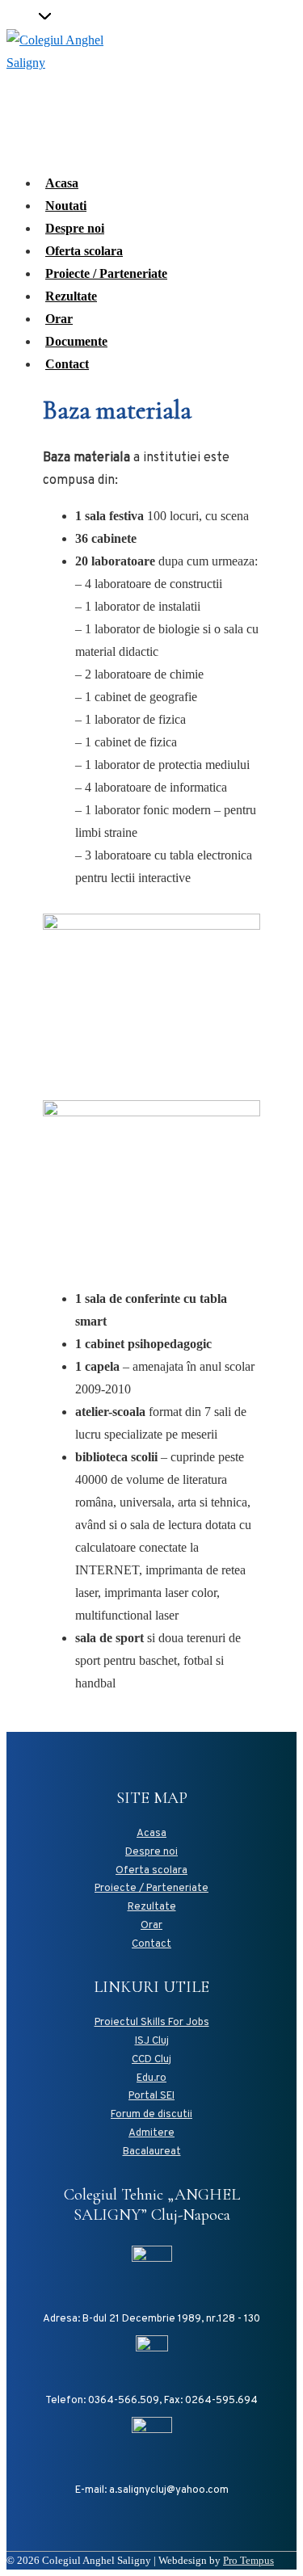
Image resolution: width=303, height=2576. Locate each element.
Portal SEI (151, 2096)
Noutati (66, 206)
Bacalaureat (152, 2152)
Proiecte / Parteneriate (106, 273)
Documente (76, 341)
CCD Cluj (151, 2060)
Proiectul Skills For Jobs (152, 2023)
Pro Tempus (248, 2560)
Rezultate (71, 296)
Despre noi (75, 228)
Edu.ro (151, 2078)
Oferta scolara (84, 251)
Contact (67, 364)
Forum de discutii (151, 2115)
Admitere (151, 2133)
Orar (59, 319)
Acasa (62, 183)
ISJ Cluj (152, 2041)
